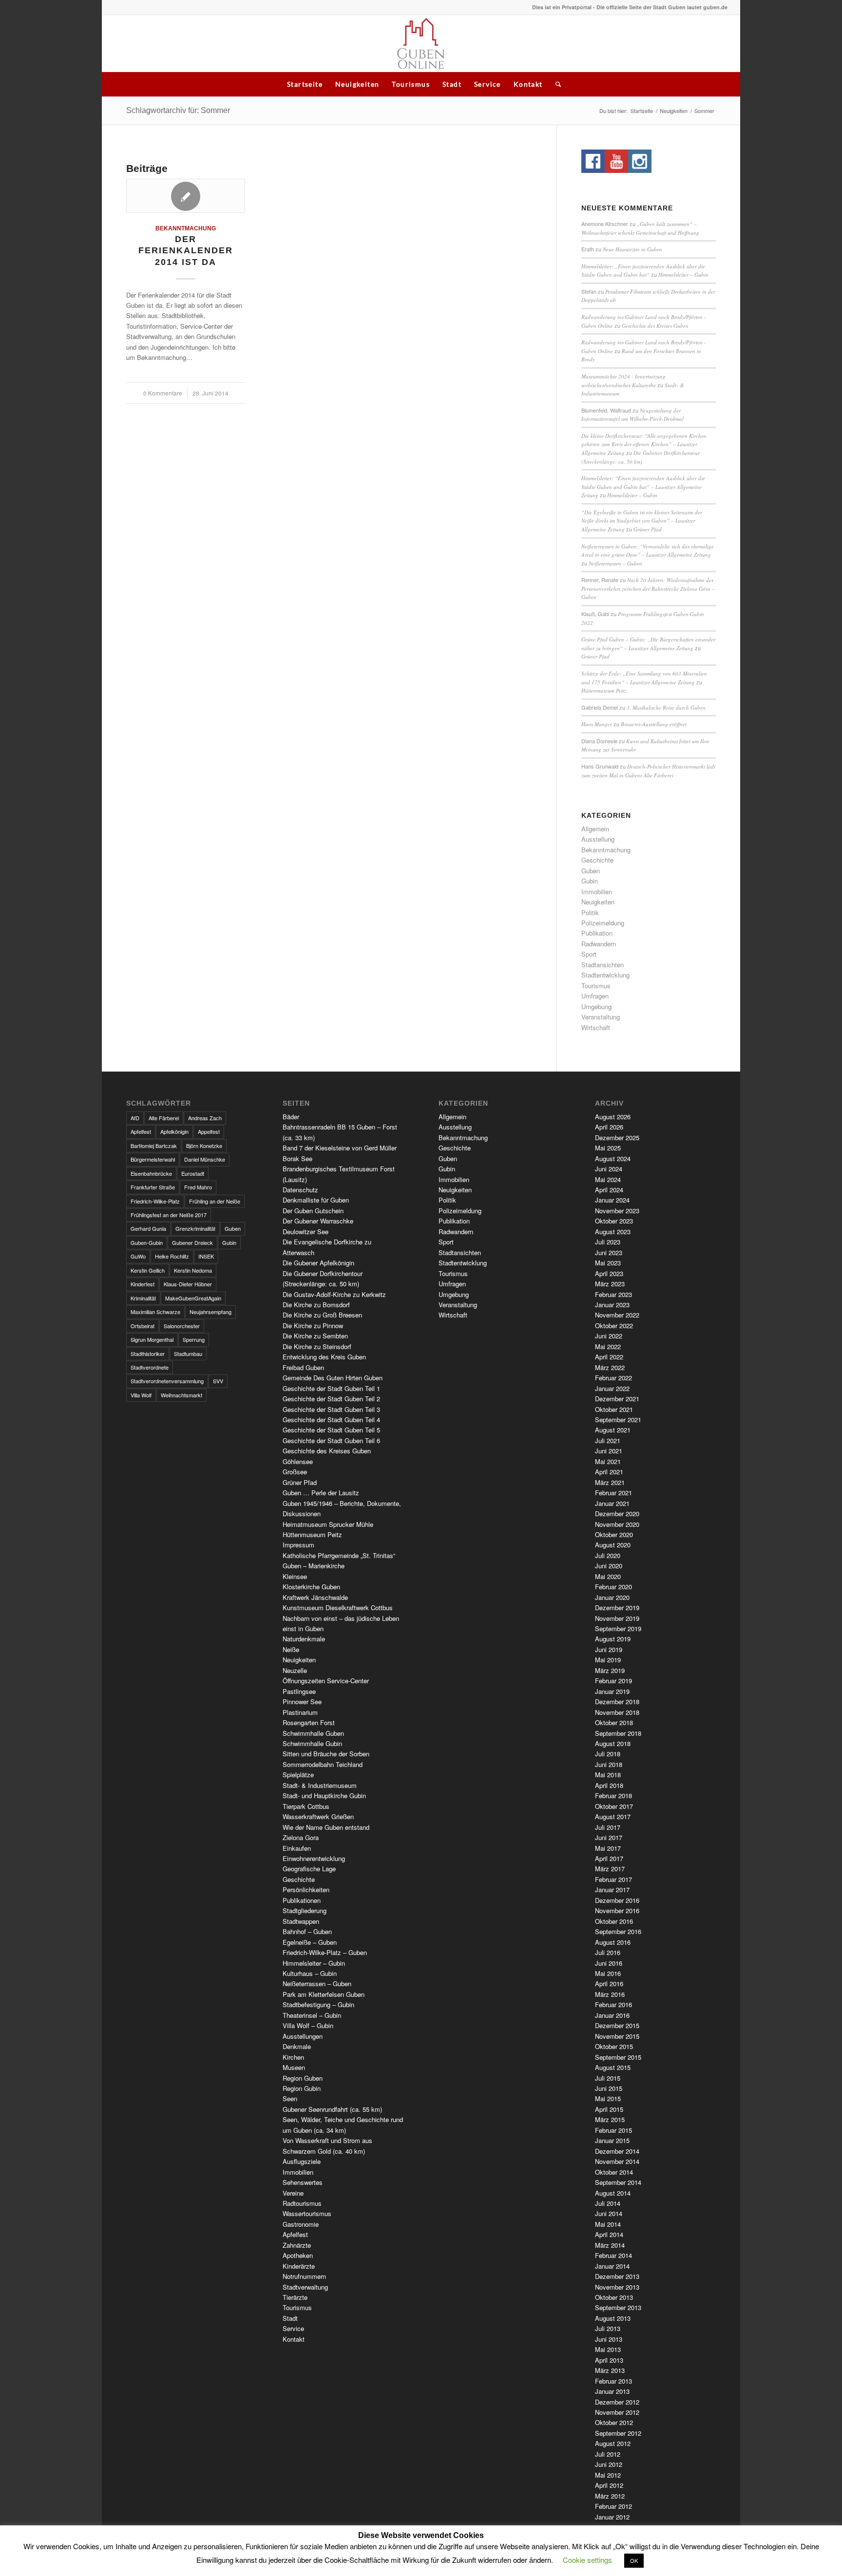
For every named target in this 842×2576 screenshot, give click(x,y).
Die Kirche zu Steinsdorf (317, 1346)
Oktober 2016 (614, 1921)
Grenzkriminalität (195, 1228)
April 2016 (609, 1984)
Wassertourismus (307, 2213)
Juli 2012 (608, 2454)
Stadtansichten (603, 965)
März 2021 (610, 1482)
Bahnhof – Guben (307, 1931)
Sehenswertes (303, 2182)
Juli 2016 (608, 1952)
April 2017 (609, 1858)
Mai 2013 (608, 2349)
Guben (591, 871)
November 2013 (617, 2287)
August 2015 (613, 2067)
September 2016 (618, 1931)
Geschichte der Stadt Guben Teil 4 (331, 1420)
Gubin (590, 881)
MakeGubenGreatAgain (193, 1298)
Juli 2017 (608, 1827)
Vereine (293, 2193)
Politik (590, 912)
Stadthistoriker (148, 1354)
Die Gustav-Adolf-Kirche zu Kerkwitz (334, 1294)
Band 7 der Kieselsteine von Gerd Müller (340, 1148)
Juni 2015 (609, 2088)
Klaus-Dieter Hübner (188, 1284)
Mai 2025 (608, 1148)
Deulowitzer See (306, 1232)
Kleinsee (295, 1576)
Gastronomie (301, 2224)
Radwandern (599, 944)
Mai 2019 (608, 1660)
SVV (218, 1381)
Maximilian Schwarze (155, 1312)
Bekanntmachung (186, 228)
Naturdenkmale (304, 1639)
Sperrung (194, 1339)
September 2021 (618, 1420)
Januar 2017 (612, 1890)
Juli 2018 (608, 1754)
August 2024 (613, 1158)
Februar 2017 (613, 1879)
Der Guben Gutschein (313, 1211)
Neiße (291, 1649)
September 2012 (618, 2433)
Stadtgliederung (305, 1910)
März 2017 (610, 1869)
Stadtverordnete (150, 1367)
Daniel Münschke (205, 1159)
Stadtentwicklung (605, 975)
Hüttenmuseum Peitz (604, 690)
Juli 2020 (608, 1555)
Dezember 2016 (617, 1900)
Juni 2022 (609, 1336)
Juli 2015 (608, 2078)
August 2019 (613, 1639)
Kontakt (528, 84)
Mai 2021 (608, 1461)
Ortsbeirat (143, 1326)
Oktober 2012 (614, 2422)
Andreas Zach (205, 1118)
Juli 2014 (608, 2203)
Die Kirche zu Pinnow (313, 1326)
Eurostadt (193, 1173)
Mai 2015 (608, 2098)
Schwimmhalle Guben (313, 1733)
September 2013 (618, 2307)
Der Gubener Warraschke (318, 1221)
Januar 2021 (612, 1503)
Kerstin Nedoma (193, 1270)
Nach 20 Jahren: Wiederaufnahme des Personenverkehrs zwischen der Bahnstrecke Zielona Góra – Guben (648, 588)
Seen (290, 2098)
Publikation (597, 933)
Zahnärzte (297, 2245)
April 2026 (609, 1127)
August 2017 (613, 1816)
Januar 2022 (612, 1388)
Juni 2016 (609, 1963)
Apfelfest (141, 1131)
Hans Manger (597, 724)
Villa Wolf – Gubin (308, 2025)
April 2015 (609, 2109)
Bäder (291, 1117)
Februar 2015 (613, 2130)
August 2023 (613, 1232)
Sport (589, 954)
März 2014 (610, 2245)
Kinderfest (143, 1284)
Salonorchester (182, 1326)
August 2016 (613, 1942)
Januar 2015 (612, 2140)
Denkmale (297, 2046)
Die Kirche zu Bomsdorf (316, 1305)
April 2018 (609, 1785)
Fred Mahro (198, 1187)
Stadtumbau (188, 1354)
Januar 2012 (612, 2517)
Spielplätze (298, 1775)
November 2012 (617, 2412)
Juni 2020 (609, 1566)
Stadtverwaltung (305, 2287)
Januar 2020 (612, 1597)
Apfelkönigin (174, 1131)
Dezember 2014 (617, 2151)
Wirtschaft (596, 1027)
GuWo (138, 1256)
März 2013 (610, 2370)
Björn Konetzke (204, 1146)
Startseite (305, 84)
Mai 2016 (608, 1973)
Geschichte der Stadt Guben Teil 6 (331, 1440)
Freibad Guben (303, 1367)
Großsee (295, 1472)
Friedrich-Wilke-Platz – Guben (325, 1952)
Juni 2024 (609, 1169)
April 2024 (609, 1190)
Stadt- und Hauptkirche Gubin (324, 1796)
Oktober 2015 (614, 2046)
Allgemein (595, 829)
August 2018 (613, 1743)
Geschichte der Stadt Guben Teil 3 (331, 1409)
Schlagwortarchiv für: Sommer (178, 110)
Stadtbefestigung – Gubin (318, 2004)
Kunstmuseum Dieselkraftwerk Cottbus (338, 1608)
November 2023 (617, 1211)
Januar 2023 (612, 1305)
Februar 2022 (613, 1378)
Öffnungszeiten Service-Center (326, 1681)
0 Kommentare (163, 393)
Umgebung (596, 1006)
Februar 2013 (613, 2381)
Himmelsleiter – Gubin (683, 274)
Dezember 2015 (617, 2025)
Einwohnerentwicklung (314, 1858)
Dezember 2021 (617, 1399)
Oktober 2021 (614, 1409)
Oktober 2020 (614, 1534)
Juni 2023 (609, 1252)
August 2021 (613, 1430)
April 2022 (609, 1357)
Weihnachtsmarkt (182, 1395)
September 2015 (618, 2057)
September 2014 (618, 2182)
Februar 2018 (613, 1796)
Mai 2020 (608, 1576)
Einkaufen (297, 1848)
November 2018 (617, 1712)
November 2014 (617, 2161)
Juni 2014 (609, 2213)
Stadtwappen (301, 1921)
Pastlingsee (299, 1691)
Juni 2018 (609, 1764)
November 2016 (617, 1910)
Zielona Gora (301, 1837)
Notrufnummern (304, 2276)
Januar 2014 (612, 2266)
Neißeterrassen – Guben (615, 563)
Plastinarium (300, 1712)
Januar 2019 (612, 1691)
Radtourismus (302, 2203)
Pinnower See (302, 1702)
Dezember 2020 (617, 1514)
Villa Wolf (141, 1395)
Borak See (297, 1158)
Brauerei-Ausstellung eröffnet (654, 724)
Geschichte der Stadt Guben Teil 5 (331, 1430)
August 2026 (613, 1117)
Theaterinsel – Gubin (312, 2015)
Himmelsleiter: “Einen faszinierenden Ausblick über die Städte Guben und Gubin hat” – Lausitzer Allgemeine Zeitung (643, 487)
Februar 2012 (613, 2506)
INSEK (206, 1256)
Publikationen (302, 1900)
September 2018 (618, 1733)
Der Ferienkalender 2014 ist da (186, 251)
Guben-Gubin (147, 1242)
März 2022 (610, 1367)
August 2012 (613, 2443)
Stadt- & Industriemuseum (320, 1785)
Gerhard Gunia (148, 1228)
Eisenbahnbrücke (151, 1173)
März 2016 (610, 1994)
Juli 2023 (608, 1242)
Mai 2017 (608, 1848)
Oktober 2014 (614, 2172)
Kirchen (293, 2057)
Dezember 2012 (617, 2402)
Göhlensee (298, 1461)
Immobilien (597, 892)
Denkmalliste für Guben (316, 1200)
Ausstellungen (303, 2036)
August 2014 (613, 2193)
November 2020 (617, 1524)
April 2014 (609, 2234)
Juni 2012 (609, 2464)
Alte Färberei (164, 1118)
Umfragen (595, 996)
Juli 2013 (608, 2328)
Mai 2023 (608, 1263)
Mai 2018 (608, 1775)
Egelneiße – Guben (310, 1942)
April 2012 (609, 2485)
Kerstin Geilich (148, 1270)
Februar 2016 (613, 2004)
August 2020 (613, 1545)
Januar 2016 (612, 2015)
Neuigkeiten (357, 84)
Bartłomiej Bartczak (154, 1146)
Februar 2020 (613, 1587)
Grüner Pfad (648, 529)
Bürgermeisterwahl (153, 1159)
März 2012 (610, 2496)
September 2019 (618, 1628)
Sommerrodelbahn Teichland (323, 1764)
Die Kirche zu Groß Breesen (322, 1315)
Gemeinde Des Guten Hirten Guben (333, 1378)
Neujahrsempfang (210, 1312)
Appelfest (209, 1131)
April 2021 (609, 1472)
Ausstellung (598, 839)
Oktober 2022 (614, 1326)
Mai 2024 (608, 1179)
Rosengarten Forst (309, 1722)
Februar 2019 (613, 1681)
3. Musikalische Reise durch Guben (666, 707)
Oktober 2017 (614, 1806)
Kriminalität (143, 1298)
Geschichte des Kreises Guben (655, 326)
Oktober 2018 (614, 1722)
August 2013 (613, 2318)
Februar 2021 (613, 1493)
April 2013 (609, 2360)
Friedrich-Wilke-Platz (155, 1201)
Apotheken (298, 2255)
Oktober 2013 (614, 2297)
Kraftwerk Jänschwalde (315, 1597)
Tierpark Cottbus (306, 1806)
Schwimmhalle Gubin (312, 1743)
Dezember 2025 (617, 1138)
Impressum (298, 1545)
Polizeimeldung (603, 923)
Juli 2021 (608, 1440)
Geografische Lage (309, 1869)
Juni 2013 (609, 2339)
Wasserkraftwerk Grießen (318, 1816)
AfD (135, 1118)
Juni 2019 (609, 1649)
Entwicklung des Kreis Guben (324, 1357)
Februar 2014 (613, 2255)
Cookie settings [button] (587, 2560)
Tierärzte (295, 2297)
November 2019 (617, 1618)
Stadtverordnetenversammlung (167, 1381)
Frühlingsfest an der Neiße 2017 (169, 1215)
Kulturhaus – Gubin (310, 1973)
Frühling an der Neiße (215, 1201)
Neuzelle (295, 1670)
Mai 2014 (608, 2224)
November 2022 (617, 1315)
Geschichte (597, 860)
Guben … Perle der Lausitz (321, 1493)
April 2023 (609, 1273)
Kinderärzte (299, 2266)
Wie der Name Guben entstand (326, 1827)
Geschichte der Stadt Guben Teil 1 (331, 1388)
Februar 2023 (613, 1294)
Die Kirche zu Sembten (315, 1336)
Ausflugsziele (302, 2161)
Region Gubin (302, 2088)
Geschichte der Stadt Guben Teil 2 (331, 1399)
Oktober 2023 (614, 1221)
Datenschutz (300, 1190)
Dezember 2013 (617, 2276)
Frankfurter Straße (153, 1187)
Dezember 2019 (617, 1608)
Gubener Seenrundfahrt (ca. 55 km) (332, 2109)
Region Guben (303, 2078)
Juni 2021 (609, 1451)
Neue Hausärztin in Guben (632, 249)
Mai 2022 (608, 1346)
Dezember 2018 (617, 1702)
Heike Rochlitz (172, 1256)
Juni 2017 (609, 1837)
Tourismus (411, 84)
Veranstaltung (601, 1017)
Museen (294, 2067)
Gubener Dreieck (192, 1242)
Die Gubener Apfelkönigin (318, 1263)
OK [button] (634, 2560)
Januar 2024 (612, 1200)
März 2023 (610, 1284)
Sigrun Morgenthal (152, 1339)
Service (488, 84)
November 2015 (617, 2036)
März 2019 (610, 1670)
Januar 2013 (612, 2391)
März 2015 (610, 2119)
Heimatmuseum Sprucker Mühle (328, 1524)
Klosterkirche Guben (311, 1587)
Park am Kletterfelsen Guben (324, 1994)
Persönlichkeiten (306, 1890)
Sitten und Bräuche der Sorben (326, 1754)
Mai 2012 (608, 2475)
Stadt (452, 84)
